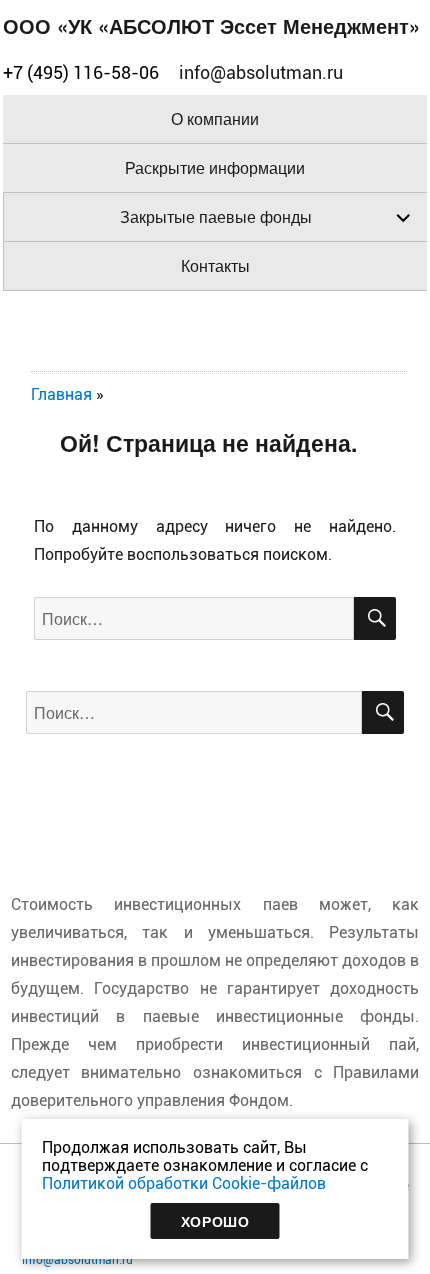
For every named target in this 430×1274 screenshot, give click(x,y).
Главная (61, 394)
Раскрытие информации (215, 167)
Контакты (215, 265)
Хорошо (215, 1221)
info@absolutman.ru (77, 1260)
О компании (215, 118)
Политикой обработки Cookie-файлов (184, 1183)
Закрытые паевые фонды (216, 216)
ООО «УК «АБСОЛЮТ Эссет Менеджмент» (211, 25)
